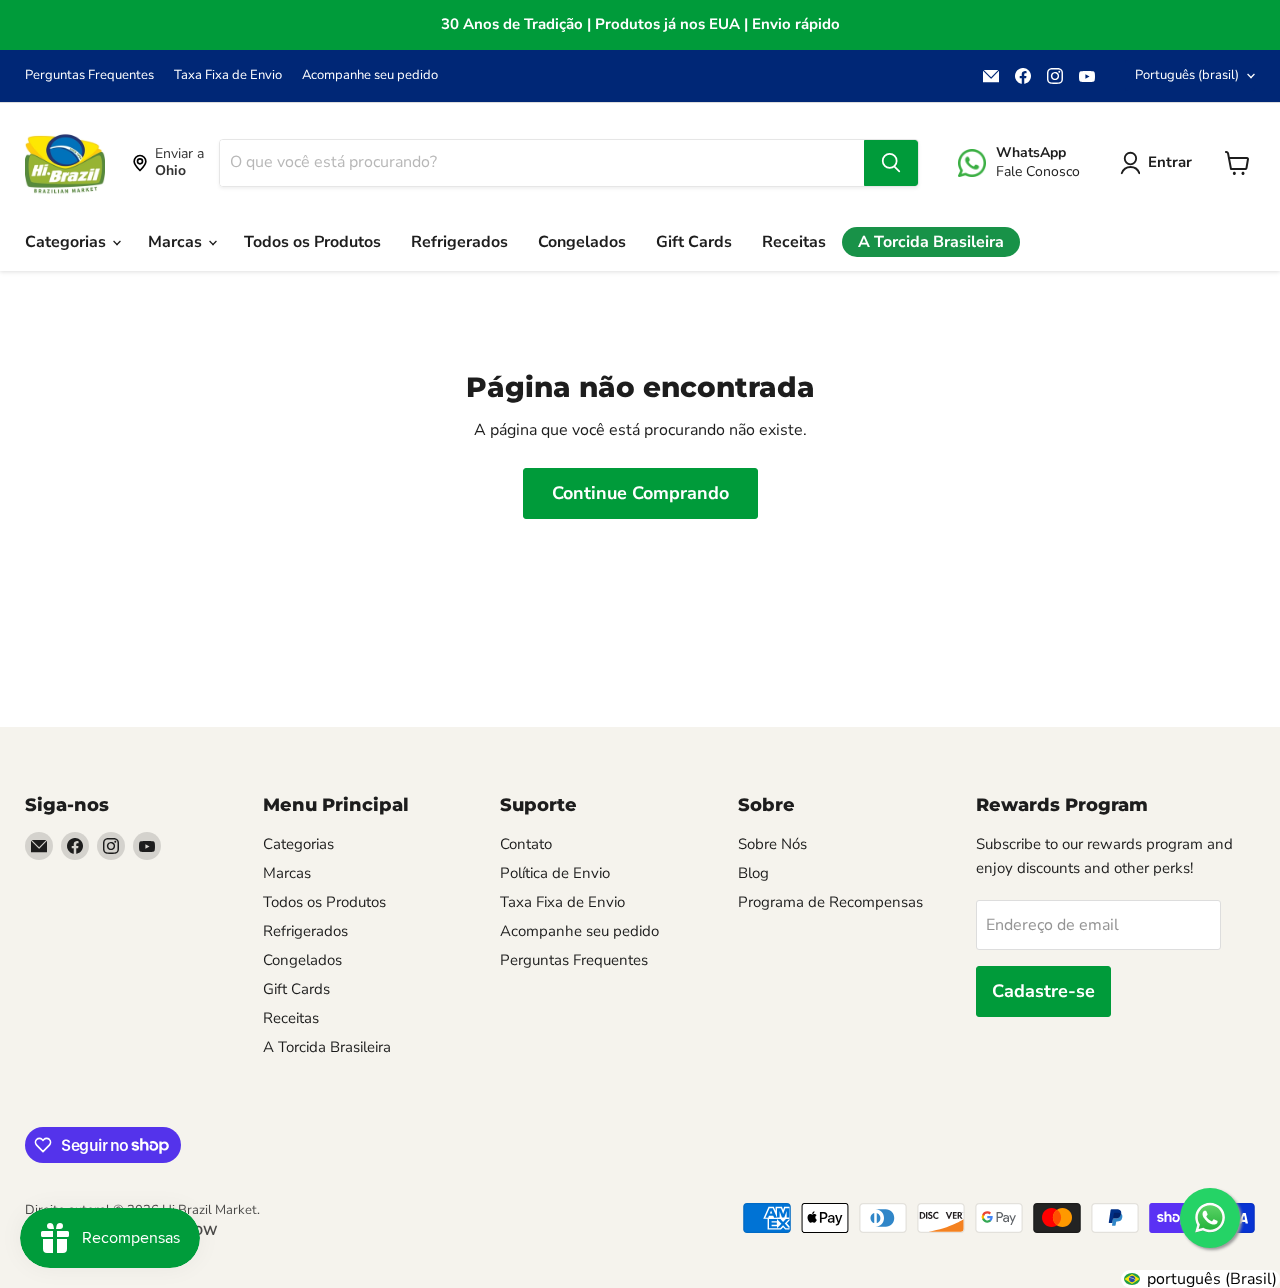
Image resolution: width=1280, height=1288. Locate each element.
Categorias (67, 242)
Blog (753, 873)
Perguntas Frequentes (89, 75)
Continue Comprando (640, 493)
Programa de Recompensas (830, 902)
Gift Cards (694, 242)
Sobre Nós (772, 844)
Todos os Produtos (312, 242)
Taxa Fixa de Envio (228, 75)
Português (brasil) (1187, 75)
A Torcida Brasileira (931, 242)
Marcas (177, 242)
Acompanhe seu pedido (370, 75)
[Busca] (891, 163)
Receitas (794, 242)
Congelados (582, 242)
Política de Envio (555, 873)
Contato (526, 844)
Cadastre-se (1043, 991)
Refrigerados (459, 242)
